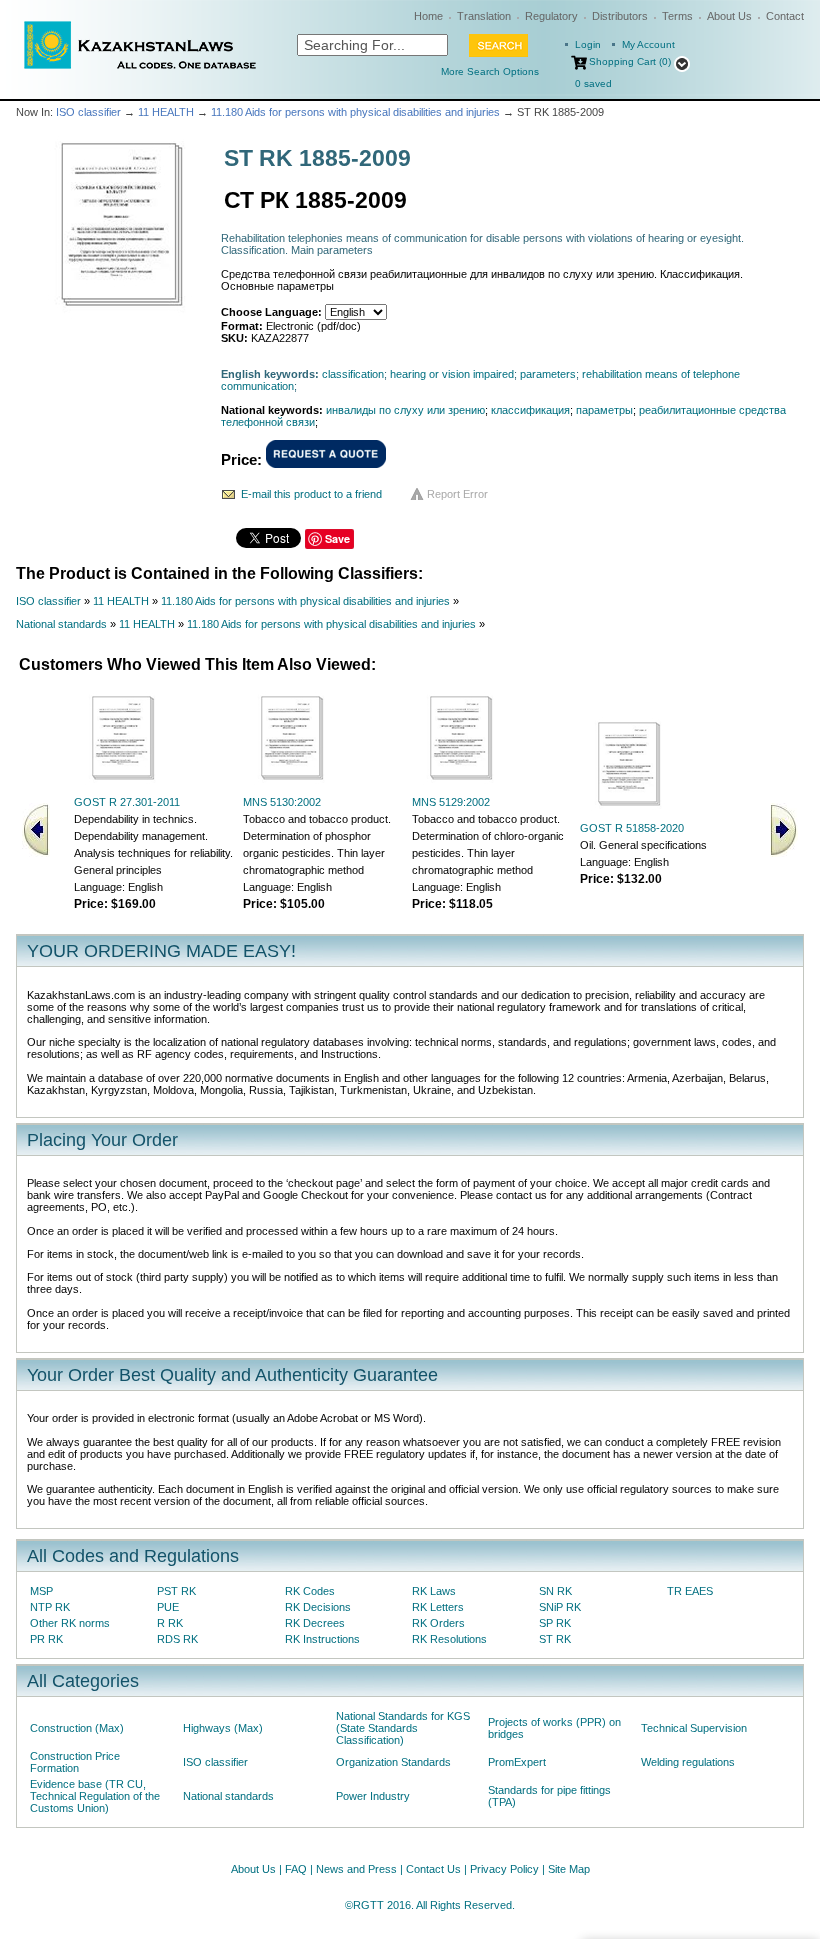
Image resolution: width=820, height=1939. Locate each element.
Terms (677, 16)
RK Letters (438, 1607)
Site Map (569, 1869)
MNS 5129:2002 (451, 802)
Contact (785, 16)
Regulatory (551, 16)
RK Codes (310, 1591)
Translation (484, 16)
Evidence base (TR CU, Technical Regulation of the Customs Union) (95, 1796)
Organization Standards (393, 1762)
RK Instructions (322, 1639)
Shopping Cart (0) (630, 61)
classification (353, 374)
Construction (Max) (77, 1728)
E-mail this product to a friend (311, 494)
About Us (729, 16)
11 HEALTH (166, 112)
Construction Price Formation (75, 1762)
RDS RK (177, 1639)
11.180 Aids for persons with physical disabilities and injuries (355, 112)
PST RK (176, 1591)
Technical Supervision (694, 1728)
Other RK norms (70, 1623)
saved (593, 83)
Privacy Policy (504, 1869)
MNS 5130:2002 (282, 802)
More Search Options (490, 71)
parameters (548, 374)
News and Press (356, 1869)
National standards (61, 624)
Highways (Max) (223, 1728)
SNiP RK (560, 1607)
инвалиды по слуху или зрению (405, 410)
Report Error (457, 494)
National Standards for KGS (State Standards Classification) (403, 1728)
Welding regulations (688, 1762)
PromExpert (517, 1762)
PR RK (46, 1639)
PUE (168, 1607)
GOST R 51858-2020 (632, 828)
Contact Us (433, 1869)
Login (588, 44)
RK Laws (434, 1591)
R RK (170, 1623)
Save (337, 538)
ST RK (555, 1639)
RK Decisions (318, 1607)
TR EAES (690, 1591)
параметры (604, 410)
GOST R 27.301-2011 (127, 802)
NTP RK (50, 1607)
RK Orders (438, 1623)
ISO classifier (88, 112)
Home (428, 16)
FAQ (296, 1869)
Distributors (620, 16)
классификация (530, 410)
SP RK (555, 1623)
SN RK (555, 1591)
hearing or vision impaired (452, 374)
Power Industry (373, 1796)
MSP (41, 1591)
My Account (648, 44)
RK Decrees (315, 1623)
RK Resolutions (449, 1639)
